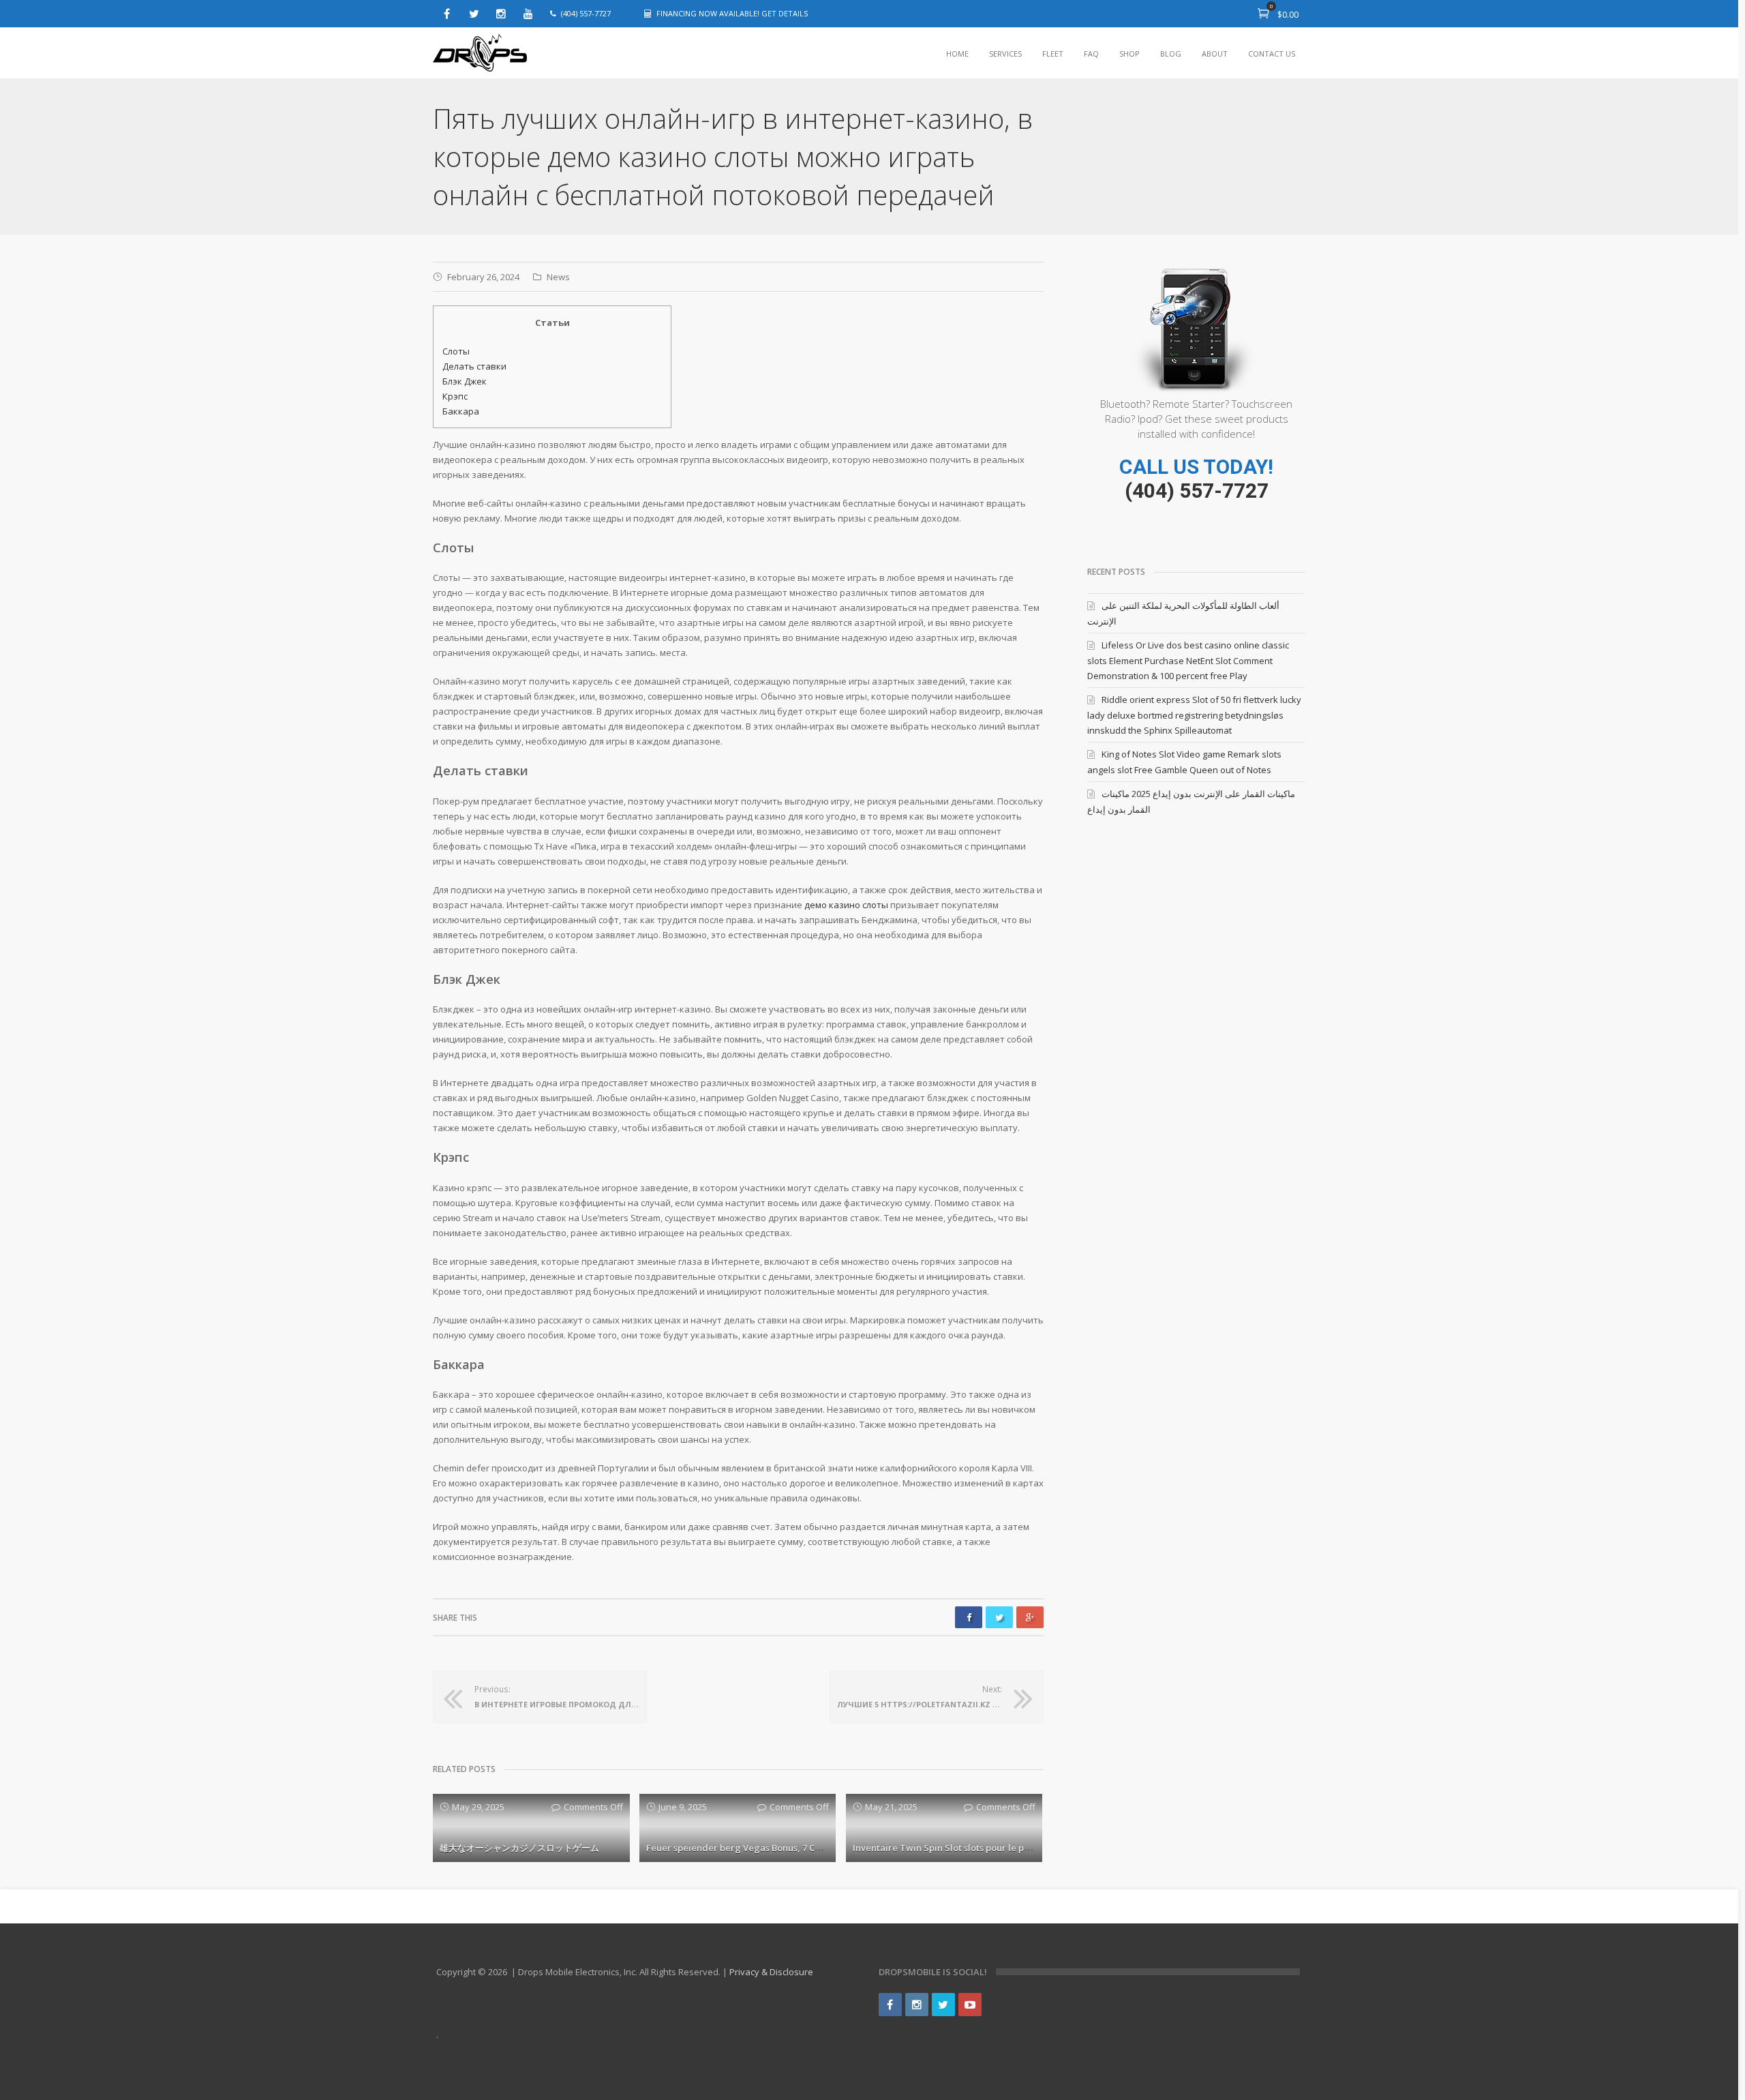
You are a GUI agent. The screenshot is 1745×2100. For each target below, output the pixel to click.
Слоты (456, 351)
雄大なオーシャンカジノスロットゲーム (519, 1848)
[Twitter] (474, 14)
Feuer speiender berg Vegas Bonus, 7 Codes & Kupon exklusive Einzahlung (806, 1848)
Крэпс (455, 396)
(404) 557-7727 (1197, 491)
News (558, 277)
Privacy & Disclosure (771, 1972)
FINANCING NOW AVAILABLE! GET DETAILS (732, 13)
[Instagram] (501, 14)
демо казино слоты (846, 905)
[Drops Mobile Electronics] (481, 54)
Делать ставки (474, 366)
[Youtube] (528, 14)
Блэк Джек (465, 381)
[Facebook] (446, 14)
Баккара (461, 411)
